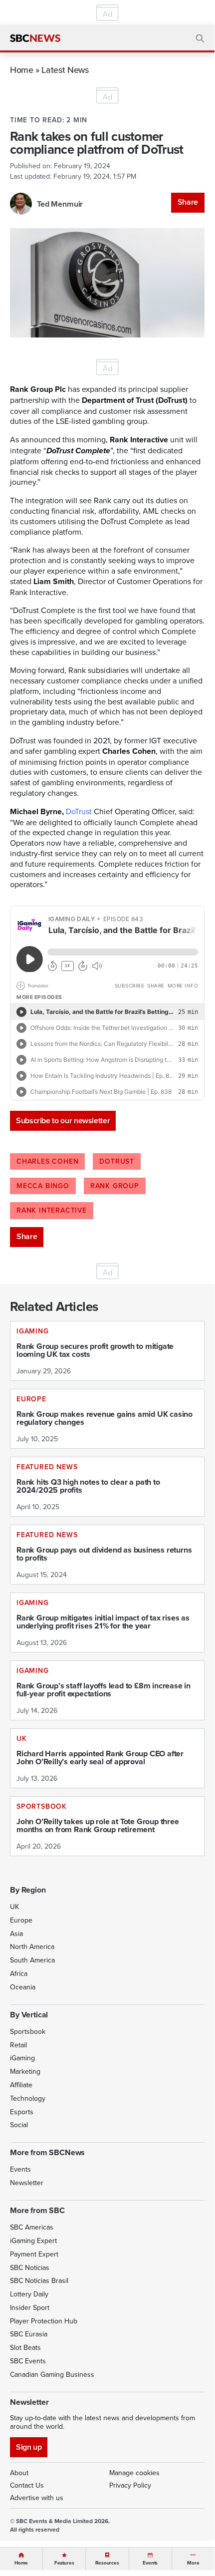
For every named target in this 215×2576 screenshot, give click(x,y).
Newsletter (27, 2183)
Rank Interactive (52, 1210)
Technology (28, 2098)
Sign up (29, 2447)
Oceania (23, 1987)
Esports (22, 2112)
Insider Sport (30, 2307)
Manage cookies (134, 2473)
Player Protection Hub (44, 2321)
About (19, 2473)
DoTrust (79, 811)
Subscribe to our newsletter (63, 1121)
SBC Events (28, 2361)
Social (19, 2125)
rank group (115, 1186)
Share (188, 202)
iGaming (22, 2058)
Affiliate (21, 2085)
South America (32, 1960)
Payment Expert (34, 2254)
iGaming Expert (33, 2241)
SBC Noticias (30, 2267)
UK (14, 1907)
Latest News (65, 70)
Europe (21, 1920)
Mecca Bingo (43, 1186)
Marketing (25, 2071)
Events (20, 2169)
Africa (19, 1973)
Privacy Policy (130, 2485)
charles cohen (47, 1161)
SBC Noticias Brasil (39, 2280)
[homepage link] (35, 38)
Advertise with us (37, 2498)
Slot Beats (25, 2347)
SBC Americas (32, 2227)
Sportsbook (28, 2031)
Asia (16, 1933)
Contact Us (27, 2485)
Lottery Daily (29, 2294)
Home (22, 70)
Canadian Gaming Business (52, 2374)
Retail (18, 2045)
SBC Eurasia (29, 2334)
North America (32, 1946)
